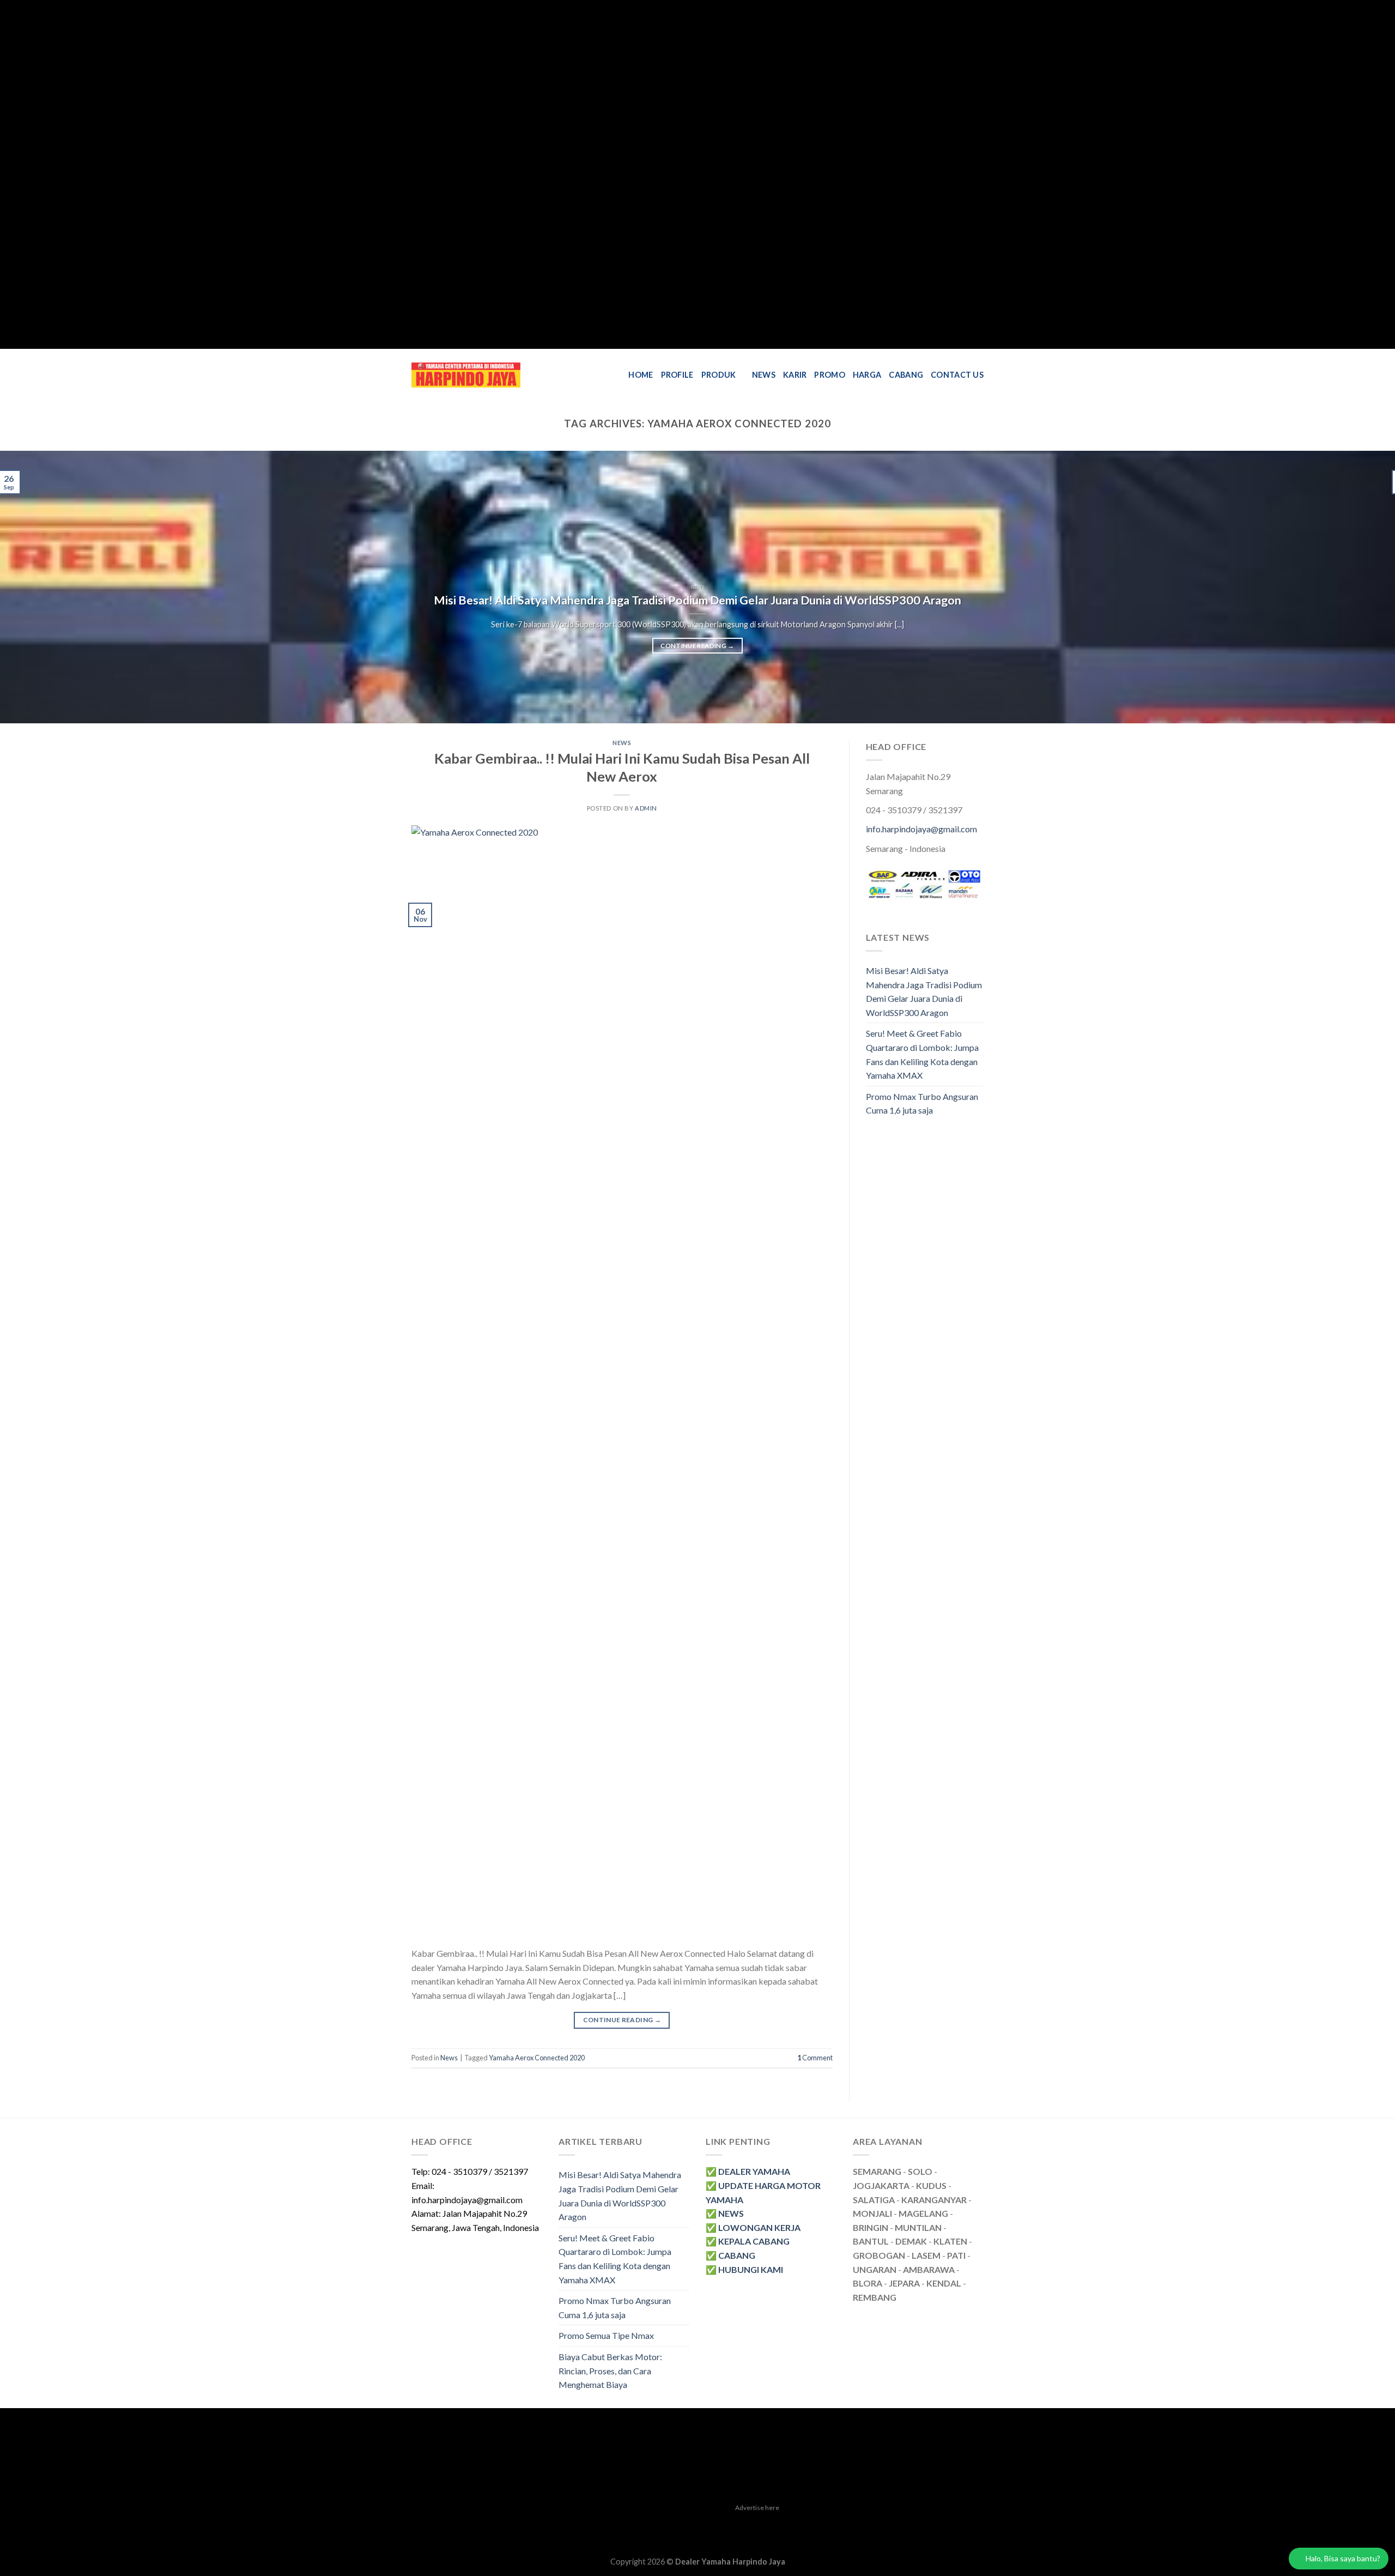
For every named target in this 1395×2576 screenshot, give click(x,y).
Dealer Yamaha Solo (742, 2536)
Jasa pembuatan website (762, 2524)
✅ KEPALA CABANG (748, 2241)
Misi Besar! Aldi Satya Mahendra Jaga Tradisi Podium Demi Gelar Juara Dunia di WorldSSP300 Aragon (697, 600)
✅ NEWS (725, 2213)
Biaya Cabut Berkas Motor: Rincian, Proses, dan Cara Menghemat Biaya (610, 2371)
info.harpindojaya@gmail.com (921, 829)
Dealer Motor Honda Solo (561, 2524)
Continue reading (697, 646)
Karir (795, 375)
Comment (815, 2058)
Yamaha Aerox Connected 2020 (537, 2058)
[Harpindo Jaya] (466, 375)
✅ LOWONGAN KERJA (753, 2227)
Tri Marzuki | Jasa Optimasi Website (872, 2524)
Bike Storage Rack (675, 2536)
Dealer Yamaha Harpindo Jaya (730, 2562)
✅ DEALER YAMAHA (748, 2171)
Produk (719, 375)
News (764, 375)
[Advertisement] (327, 174)
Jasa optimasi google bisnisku (663, 2524)
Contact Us (957, 375)
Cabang (906, 375)
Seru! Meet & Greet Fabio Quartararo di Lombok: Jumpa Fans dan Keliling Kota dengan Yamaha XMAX (922, 1054)
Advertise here (757, 2508)
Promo (829, 375)
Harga (867, 375)
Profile (677, 375)
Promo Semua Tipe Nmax (606, 2335)
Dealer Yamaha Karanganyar (462, 2524)
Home (641, 375)
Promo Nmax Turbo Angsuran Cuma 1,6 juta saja (922, 1103)
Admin (646, 808)
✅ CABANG (730, 2255)
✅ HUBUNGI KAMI (744, 2269)
